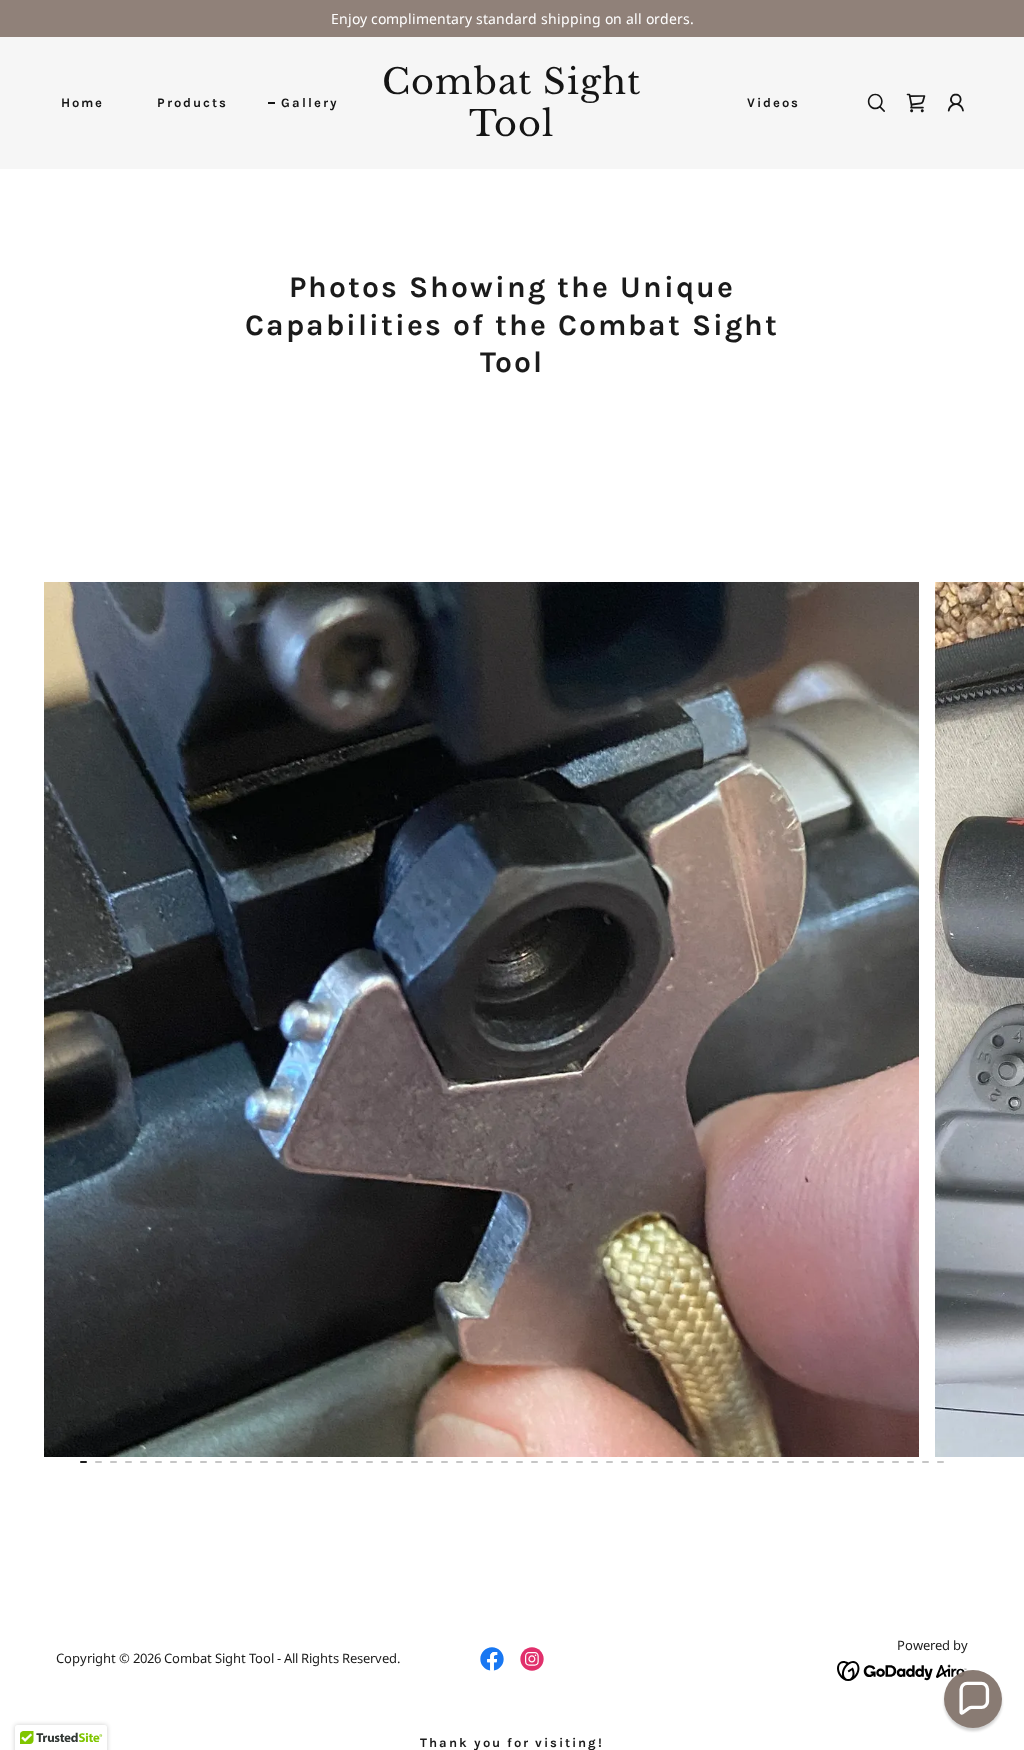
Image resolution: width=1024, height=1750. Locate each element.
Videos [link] (773, 102)
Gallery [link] (310, 102)
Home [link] (82, 102)
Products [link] (192, 102)
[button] (956, 103)
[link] (511, 130)
